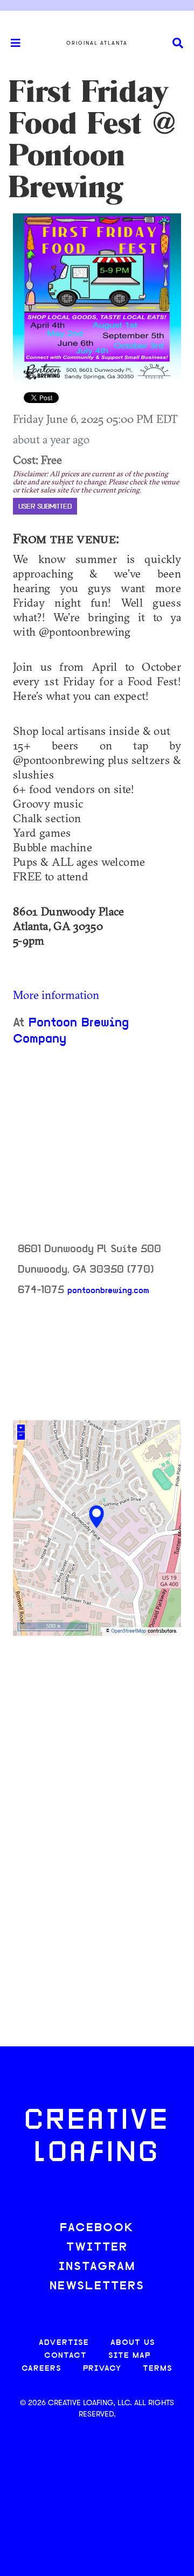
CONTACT (65, 2356)
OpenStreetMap (129, 1631)
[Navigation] (11, 43)
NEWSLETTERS (97, 2286)
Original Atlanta (97, 43)
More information (56, 995)
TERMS (158, 2369)
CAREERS (41, 2369)
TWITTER (97, 2248)
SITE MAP (129, 2356)
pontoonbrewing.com (108, 1291)
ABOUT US (133, 2343)
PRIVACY (102, 2369)
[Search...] (178, 43)
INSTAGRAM (97, 2267)
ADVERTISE (64, 2343)
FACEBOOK (97, 2228)
